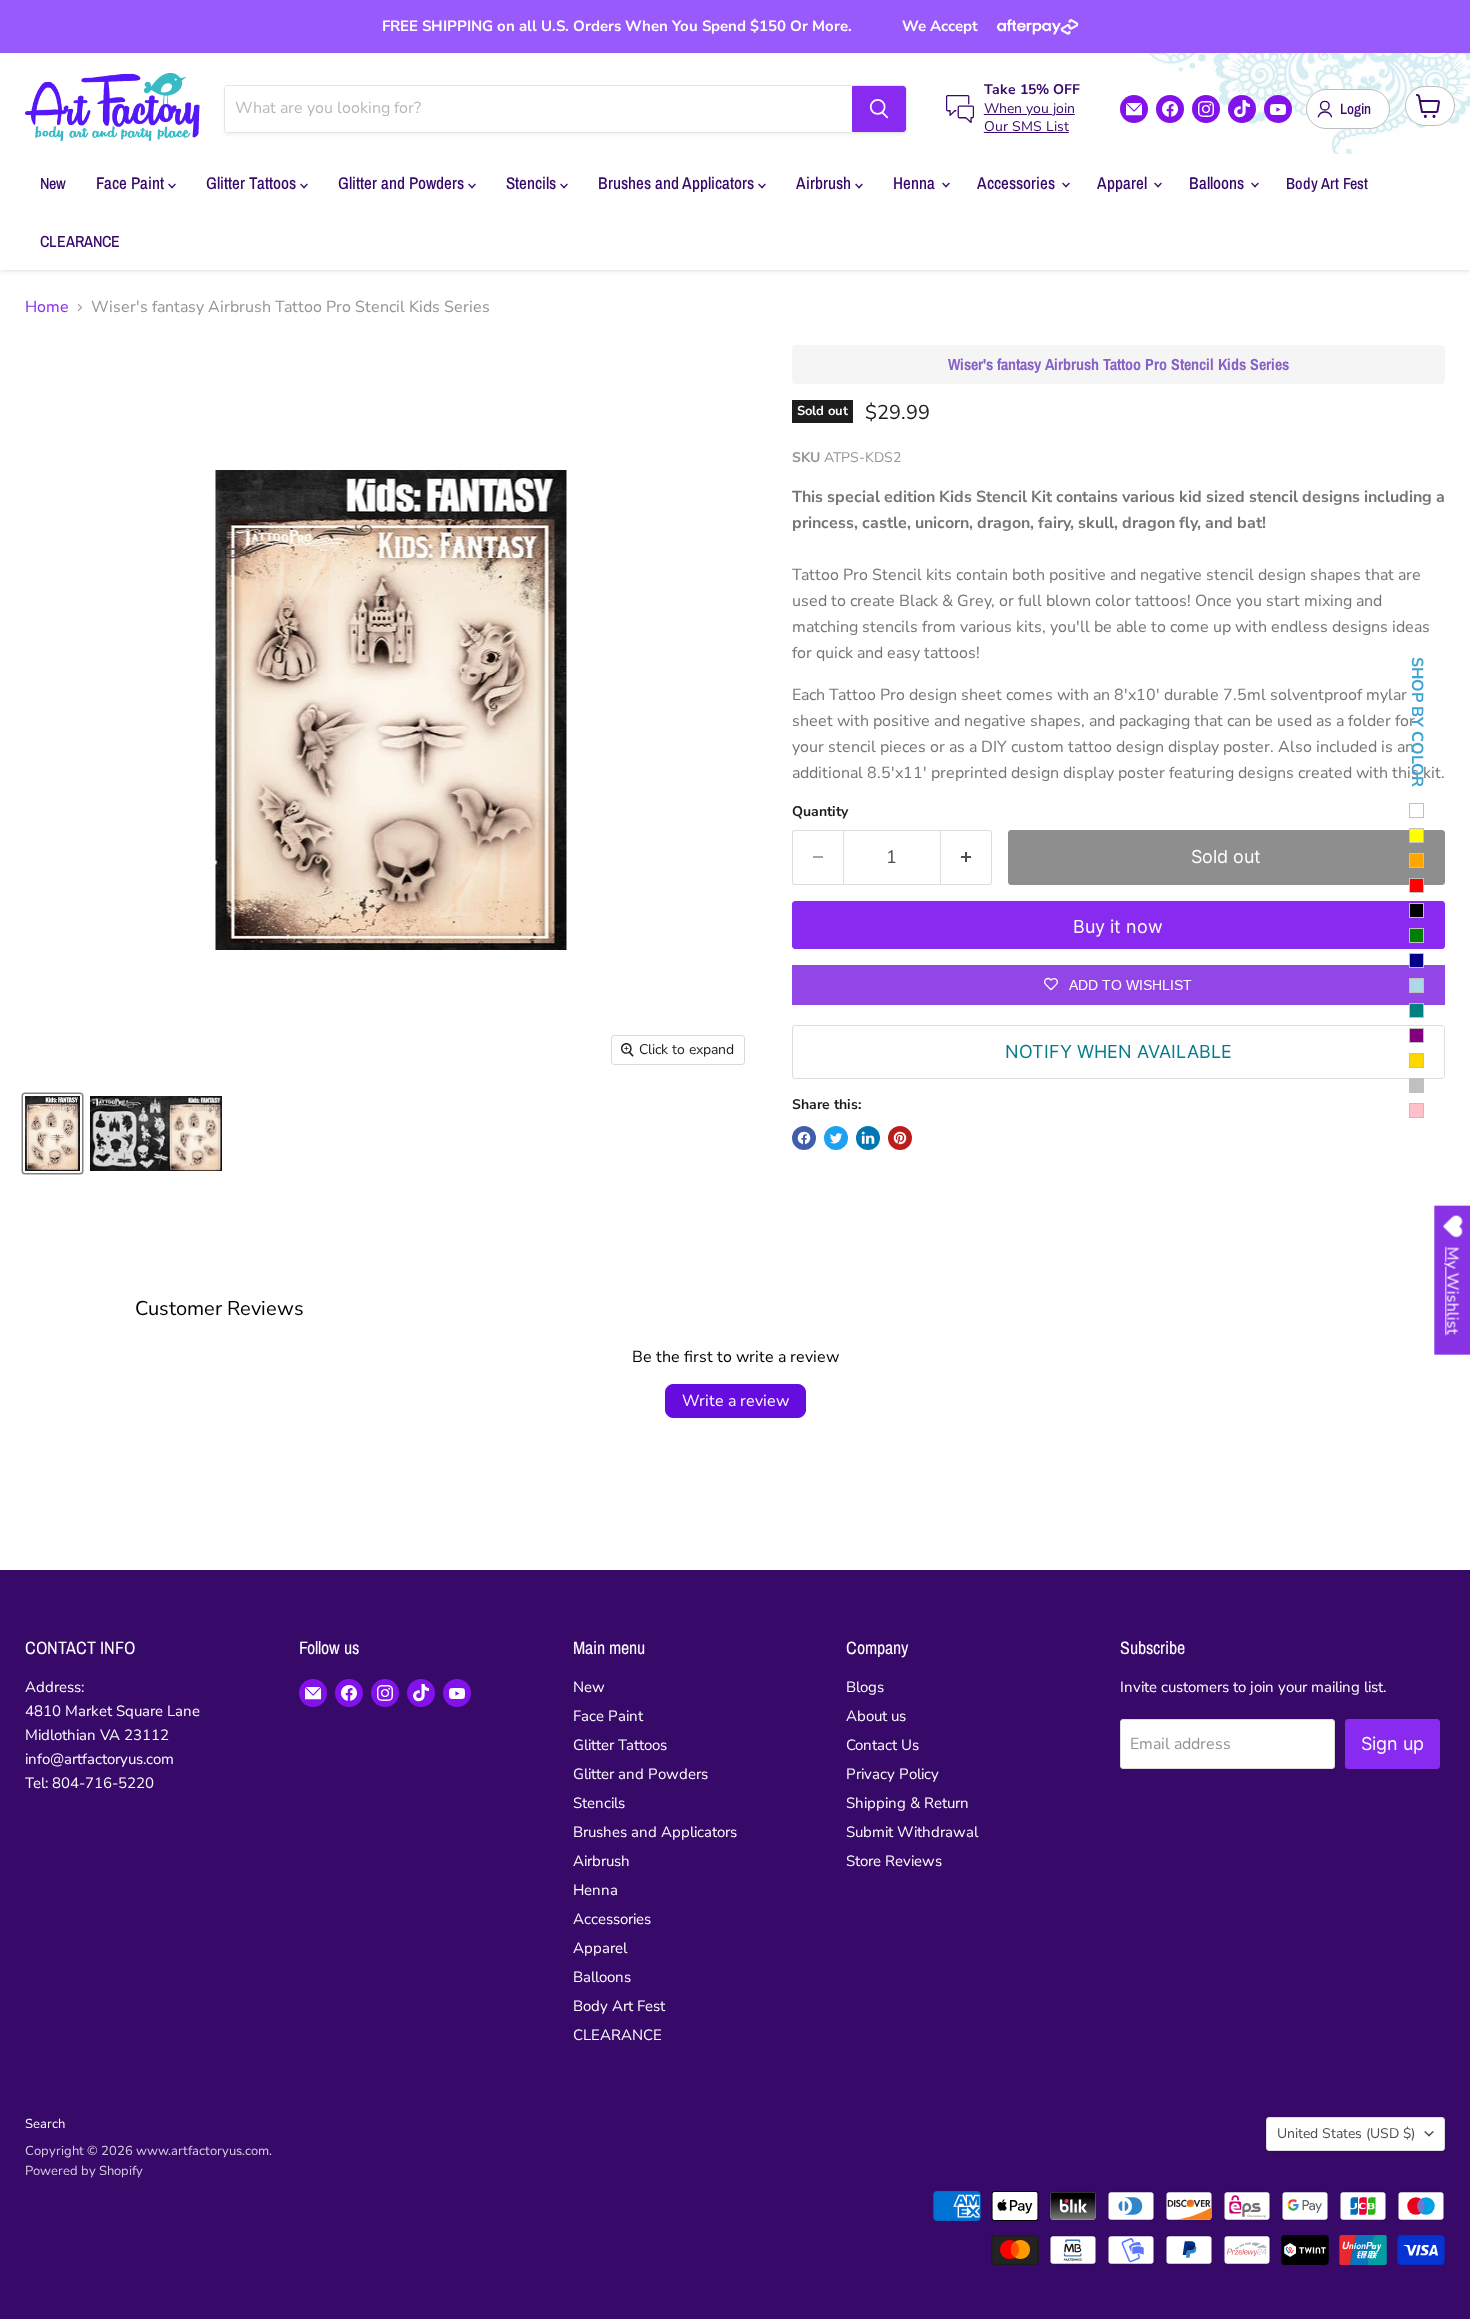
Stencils (533, 182)
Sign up (1392, 1743)
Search (45, 2124)
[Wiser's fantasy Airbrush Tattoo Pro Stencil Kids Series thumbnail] (52, 1133)
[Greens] (1416, 935)
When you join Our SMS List (1029, 117)
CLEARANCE (80, 241)
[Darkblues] (1416, 960)
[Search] (879, 109)
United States (1346, 2133)
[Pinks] (1416, 1110)
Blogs (865, 1687)
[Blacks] (1416, 910)
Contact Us (882, 1745)
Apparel (1124, 182)
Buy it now (1118, 926)
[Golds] (1416, 1060)
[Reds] (1416, 885)
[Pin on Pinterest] (900, 1138)
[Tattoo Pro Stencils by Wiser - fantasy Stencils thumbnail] (156, 1133)
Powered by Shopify (84, 2171)
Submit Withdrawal (912, 1832)
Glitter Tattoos (253, 182)
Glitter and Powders (403, 182)
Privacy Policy (892, 1774)
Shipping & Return (907, 1803)
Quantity (820, 812)
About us (876, 1716)
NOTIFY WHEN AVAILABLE (1118, 1051)
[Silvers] (1416, 1085)
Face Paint (132, 182)
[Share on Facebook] (804, 1138)
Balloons (1218, 182)
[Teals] (1416, 1010)
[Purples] (1416, 1035)
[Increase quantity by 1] (966, 857)
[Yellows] (1416, 835)
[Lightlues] (1416, 985)
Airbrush (825, 182)
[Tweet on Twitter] (836, 1138)
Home (47, 307)
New (53, 183)
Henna (916, 182)
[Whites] (1416, 810)
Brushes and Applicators (678, 182)
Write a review (735, 1401)
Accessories (1018, 182)
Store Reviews (894, 1861)
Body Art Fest (1327, 183)
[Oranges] (1416, 860)
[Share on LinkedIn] (868, 1138)
